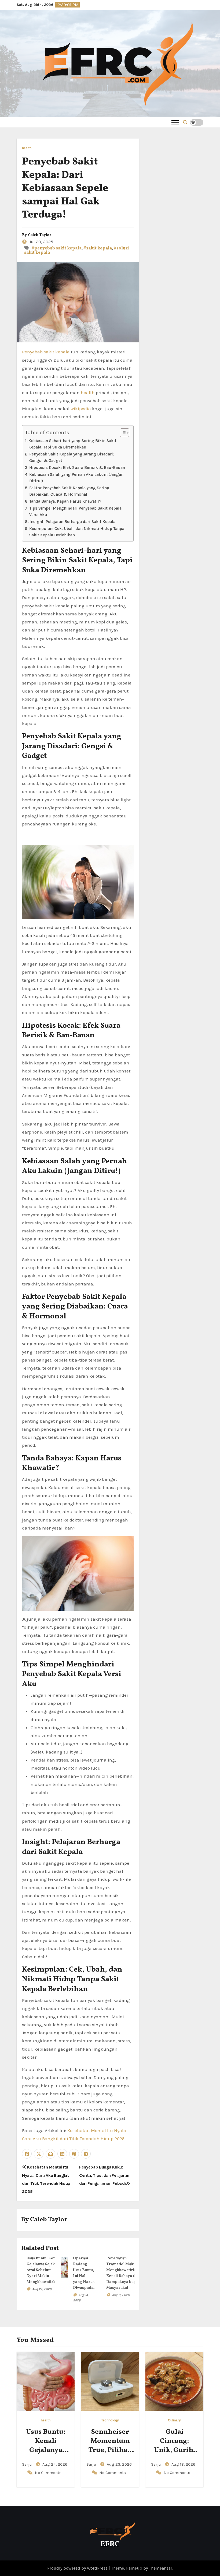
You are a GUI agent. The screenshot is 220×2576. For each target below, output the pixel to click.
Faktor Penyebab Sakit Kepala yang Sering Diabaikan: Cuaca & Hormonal (69, 491)
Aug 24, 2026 (42, 2289)
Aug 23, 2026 (119, 2464)
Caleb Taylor (40, 235)
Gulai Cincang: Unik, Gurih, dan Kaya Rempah (175, 2450)
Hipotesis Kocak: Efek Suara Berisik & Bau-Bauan (77, 468)
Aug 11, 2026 (121, 2295)
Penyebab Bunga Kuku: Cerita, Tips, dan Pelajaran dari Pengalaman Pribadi (104, 2175)
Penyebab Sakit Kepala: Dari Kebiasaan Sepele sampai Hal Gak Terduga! (65, 188)
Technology (110, 2420)
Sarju (27, 2464)
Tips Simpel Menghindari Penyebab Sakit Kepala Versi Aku (75, 512)
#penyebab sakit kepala (57, 248)
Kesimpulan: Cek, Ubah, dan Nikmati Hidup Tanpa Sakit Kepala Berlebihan (77, 532)
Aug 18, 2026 (183, 2464)
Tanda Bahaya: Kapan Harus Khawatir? (65, 501)
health (27, 148)
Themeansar (161, 2568)
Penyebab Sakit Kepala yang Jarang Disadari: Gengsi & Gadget (72, 457)
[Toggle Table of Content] (122, 433)
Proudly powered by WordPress (78, 2568)
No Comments (48, 2473)
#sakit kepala (98, 248)
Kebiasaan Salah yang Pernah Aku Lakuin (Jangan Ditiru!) (76, 478)
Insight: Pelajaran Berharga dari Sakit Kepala (72, 522)
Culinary (175, 2420)
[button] (185, 122)
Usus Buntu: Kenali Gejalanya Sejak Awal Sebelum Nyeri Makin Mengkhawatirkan (43, 2270)
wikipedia (81, 409)
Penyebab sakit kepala (46, 352)
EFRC (110, 2544)
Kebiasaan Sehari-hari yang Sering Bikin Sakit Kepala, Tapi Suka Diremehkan (72, 444)
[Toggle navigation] (175, 122)
